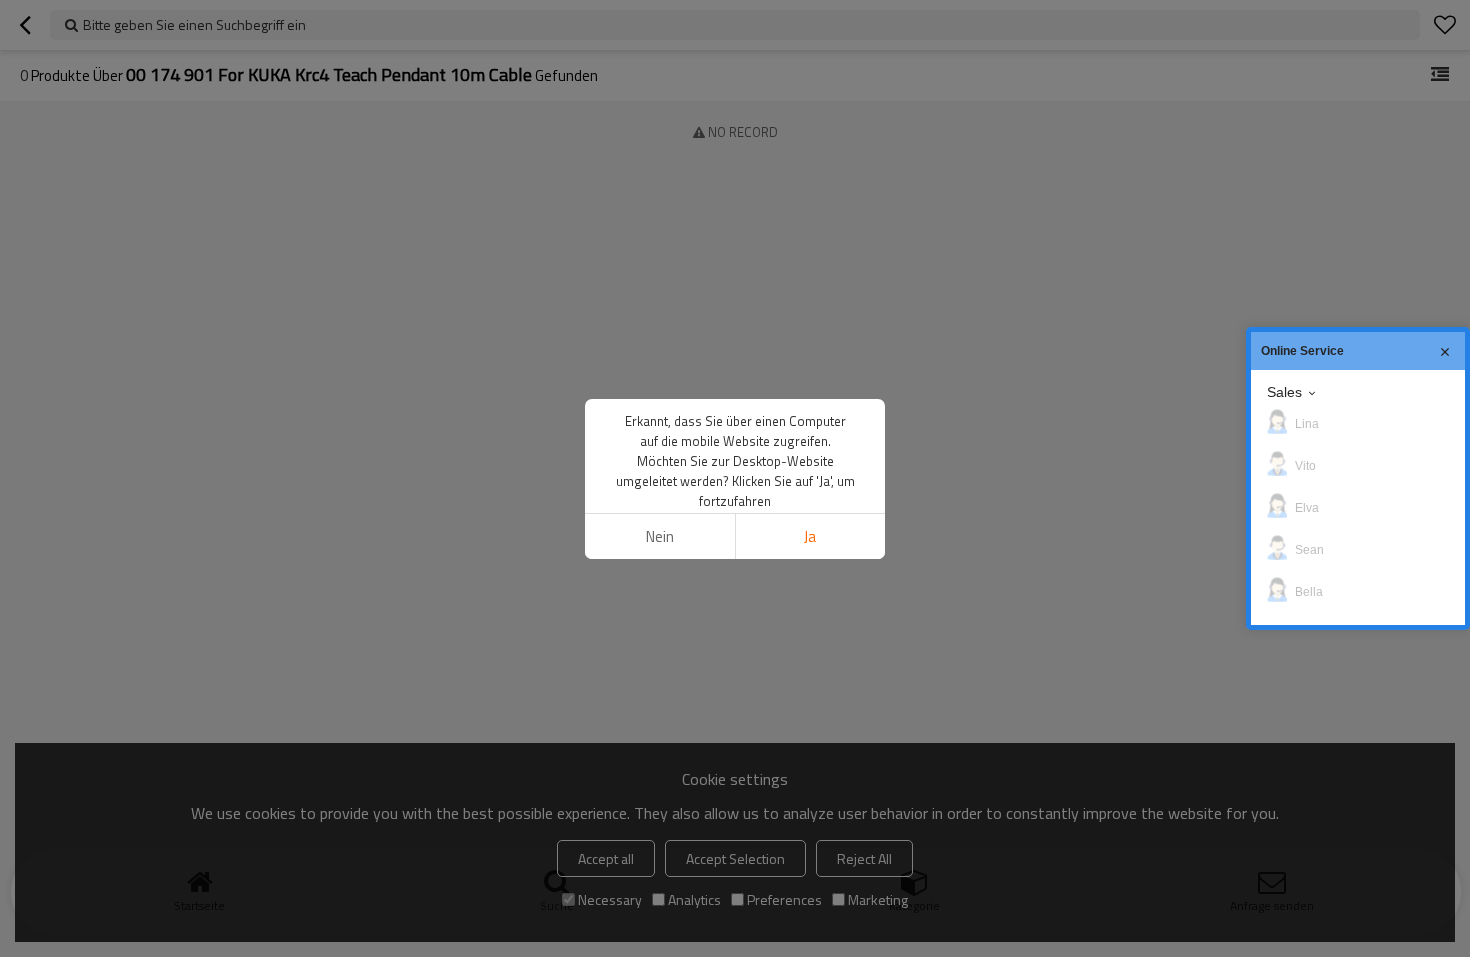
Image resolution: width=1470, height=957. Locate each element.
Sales (1284, 392)
